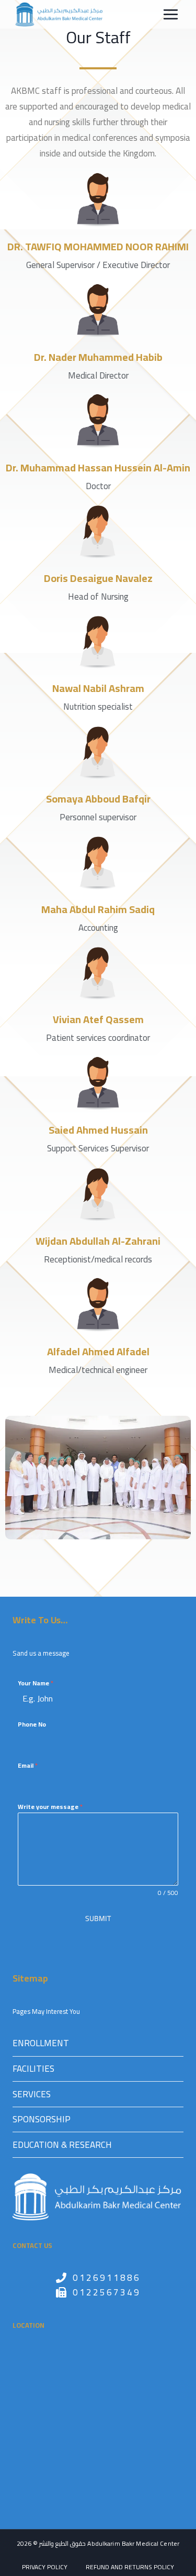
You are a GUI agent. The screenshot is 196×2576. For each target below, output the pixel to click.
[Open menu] (170, 14)
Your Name (36, 1683)
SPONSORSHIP (42, 2119)
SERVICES (32, 2094)
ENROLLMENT (41, 2043)
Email (28, 1766)
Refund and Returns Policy (130, 2567)
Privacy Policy (45, 2567)
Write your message (50, 1807)
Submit (98, 1918)
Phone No (32, 1724)
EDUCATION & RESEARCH (62, 2145)
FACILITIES (33, 2069)
